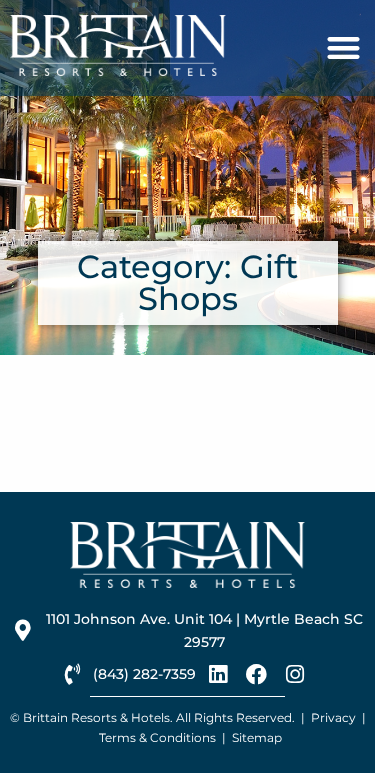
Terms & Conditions (157, 737)
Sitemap (257, 737)
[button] (344, 48)
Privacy (333, 717)
